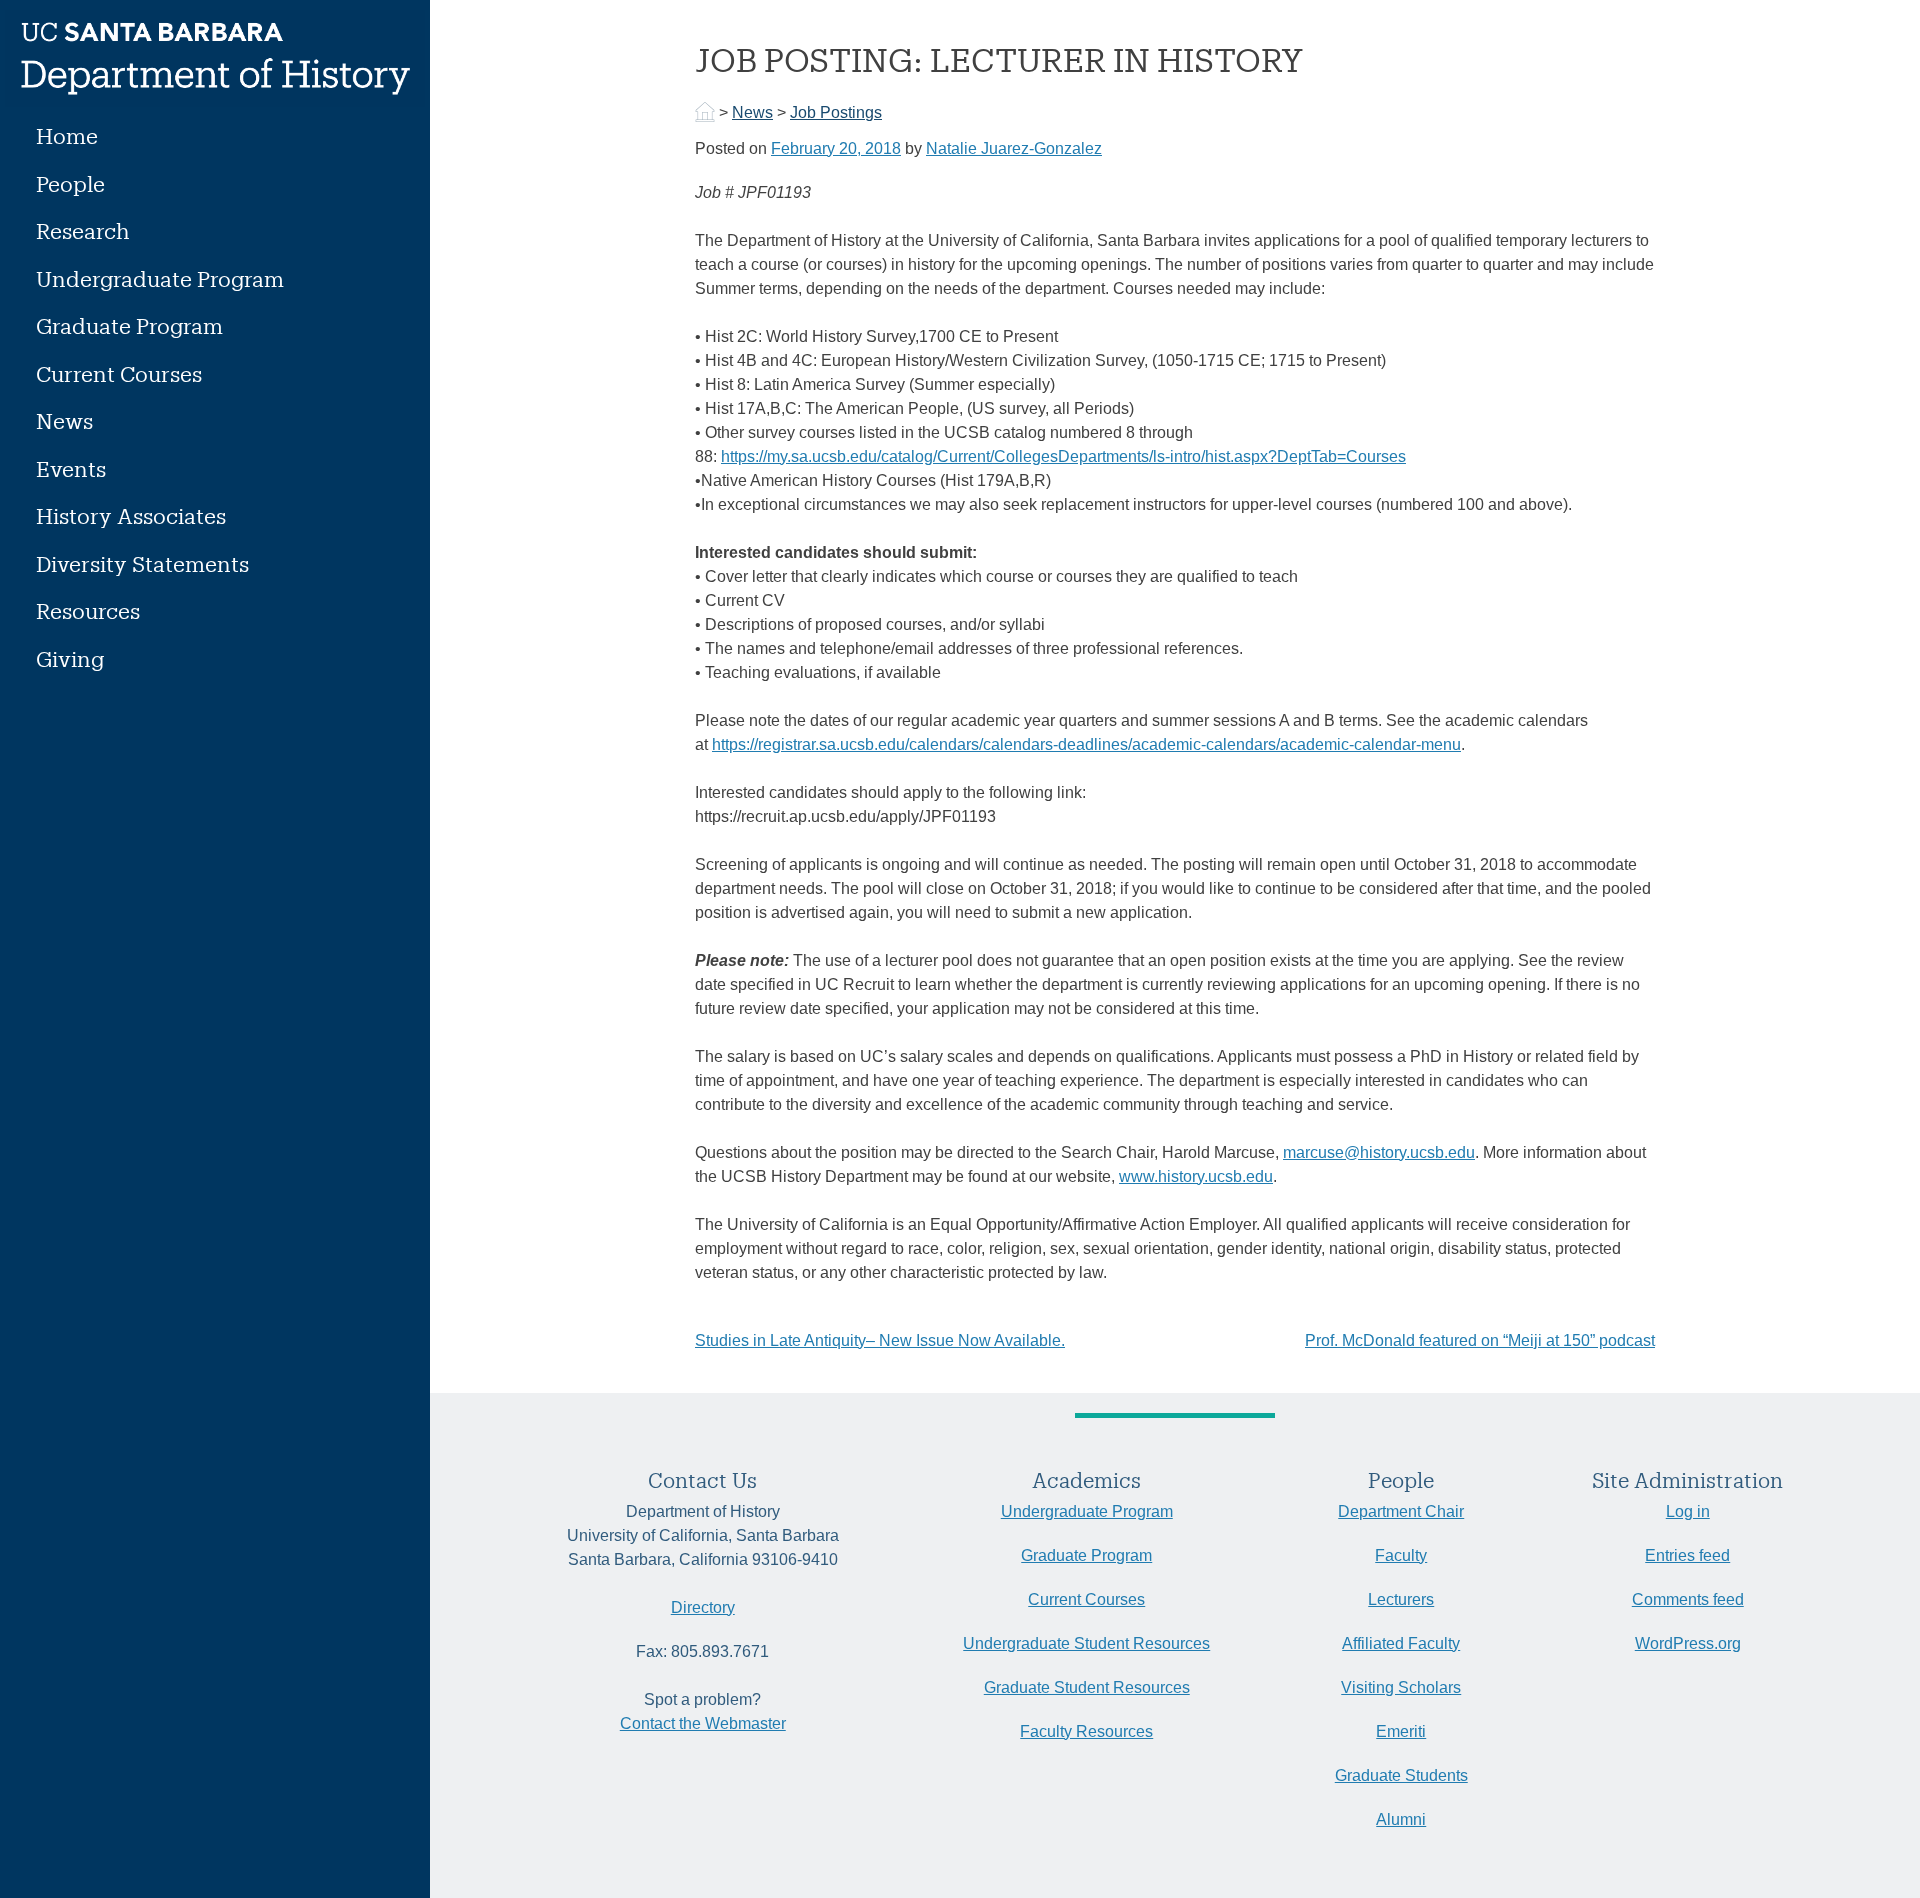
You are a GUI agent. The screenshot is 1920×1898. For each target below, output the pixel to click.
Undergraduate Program (160, 278)
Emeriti (1401, 1731)
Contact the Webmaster (703, 1723)
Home (67, 135)
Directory (703, 1607)
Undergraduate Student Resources (1086, 1643)
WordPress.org (1688, 1643)
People (70, 183)
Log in (1688, 1511)
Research (83, 230)
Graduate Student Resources (1087, 1687)
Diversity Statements (142, 563)
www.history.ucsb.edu (1196, 1176)
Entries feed (1687, 1555)
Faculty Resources (1086, 1731)
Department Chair (1401, 1511)
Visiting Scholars (1401, 1687)
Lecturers (1401, 1599)
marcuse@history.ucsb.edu (1379, 1152)
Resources (88, 610)
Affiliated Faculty (1401, 1643)
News (64, 420)
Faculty (1401, 1555)
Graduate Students (1401, 1775)
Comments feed (1688, 1599)
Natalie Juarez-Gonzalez (1014, 148)
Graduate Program (129, 325)
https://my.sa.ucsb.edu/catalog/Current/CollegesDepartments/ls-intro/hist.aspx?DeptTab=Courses (1063, 456)
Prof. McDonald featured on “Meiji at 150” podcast (1480, 1340)
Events (71, 468)
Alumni (1401, 1819)
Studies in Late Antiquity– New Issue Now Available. (880, 1340)
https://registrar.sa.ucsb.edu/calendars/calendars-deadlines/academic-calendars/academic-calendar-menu (1086, 744)
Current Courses (119, 373)
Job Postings (836, 112)
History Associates (131, 515)
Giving (70, 658)
